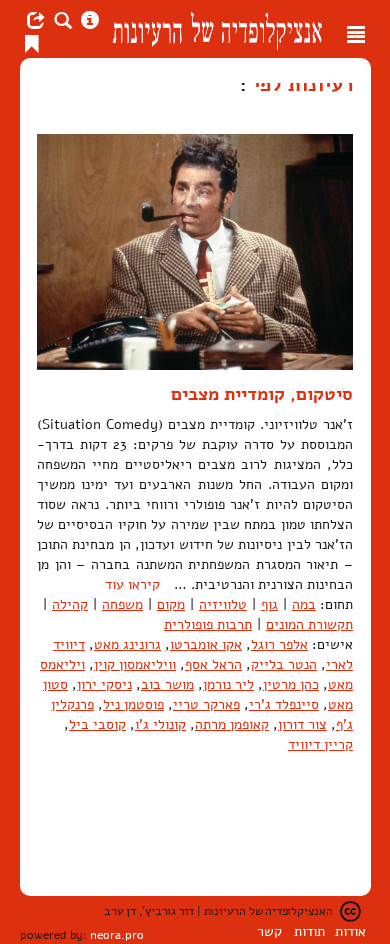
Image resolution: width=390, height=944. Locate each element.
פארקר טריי (206, 704)
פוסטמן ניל (133, 704)
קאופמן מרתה (232, 724)
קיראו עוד (132, 584)
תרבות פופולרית (208, 624)
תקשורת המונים (309, 624)
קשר (269, 931)
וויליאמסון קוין (135, 664)
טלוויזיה (223, 604)
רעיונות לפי (300, 84)
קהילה (70, 604)
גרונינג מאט (127, 644)
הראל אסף (213, 664)
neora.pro (117, 935)
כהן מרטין (291, 684)
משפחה (122, 604)
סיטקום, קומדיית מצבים (262, 394)
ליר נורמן (228, 684)
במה (304, 604)
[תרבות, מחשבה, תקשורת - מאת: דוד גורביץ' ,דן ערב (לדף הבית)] (217, 29)
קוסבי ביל (97, 724)
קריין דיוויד (320, 744)
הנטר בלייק (284, 664)
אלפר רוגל (279, 644)
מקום (171, 604)
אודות (350, 931)
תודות (309, 931)
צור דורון (302, 724)
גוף (269, 604)
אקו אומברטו (206, 644)
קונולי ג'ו (160, 724)
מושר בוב (167, 684)
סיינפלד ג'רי (284, 704)
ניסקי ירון (104, 684)
